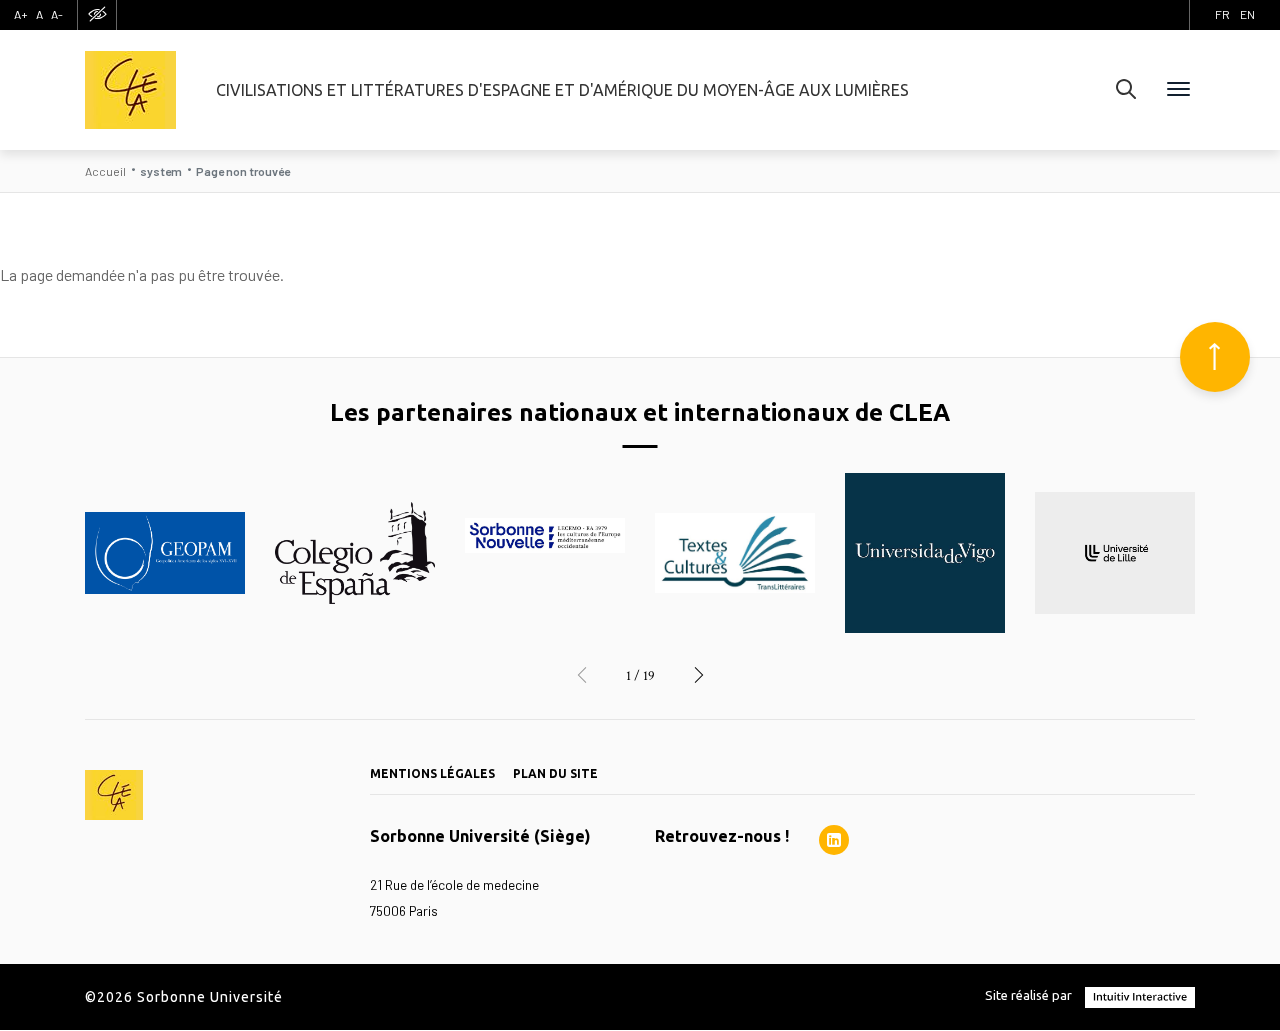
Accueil (105, 171)
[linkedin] (834, 840)
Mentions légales (432, 773)
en (1247, 14)
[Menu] (1178, 90)
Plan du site (555, 773)
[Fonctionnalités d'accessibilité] (97, 14)
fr (1222, 14)
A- (57, 14)
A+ (21, 14)
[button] (582, 676)
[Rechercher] (1126, 90)
